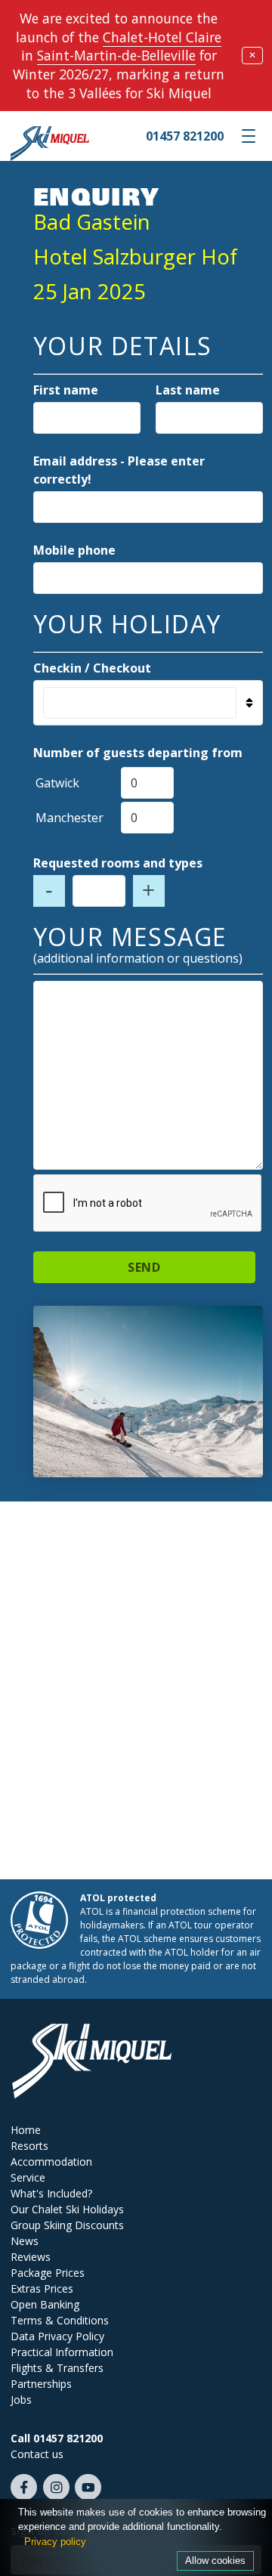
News (25, 2241)
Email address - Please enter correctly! (119, 470)
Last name (188, 390)
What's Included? (51, 2193)
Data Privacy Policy (57, 2336)
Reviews (31, 2257)
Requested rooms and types (118, 863)
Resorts (29, 2146)
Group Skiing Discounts (67, 2225)
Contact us (37, 2454)
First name (66, 390)
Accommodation (51, 2162)
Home (26, 2130)
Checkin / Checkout (92, 668)
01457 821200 (185, 136)
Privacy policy (55, 2542)
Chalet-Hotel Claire (162, 37)
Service (28, 2177)
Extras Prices (42, 2288)
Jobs (21, 2400)
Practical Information (62, 2352)
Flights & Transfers (57, 2368)
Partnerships (41, 2384)
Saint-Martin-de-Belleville (116, 55)
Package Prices (48, 2273)
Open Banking (45, 2304)
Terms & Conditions (60, 2320)
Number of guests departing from (138, 753)
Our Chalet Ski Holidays (67, 2209)
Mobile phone (74, 550)
